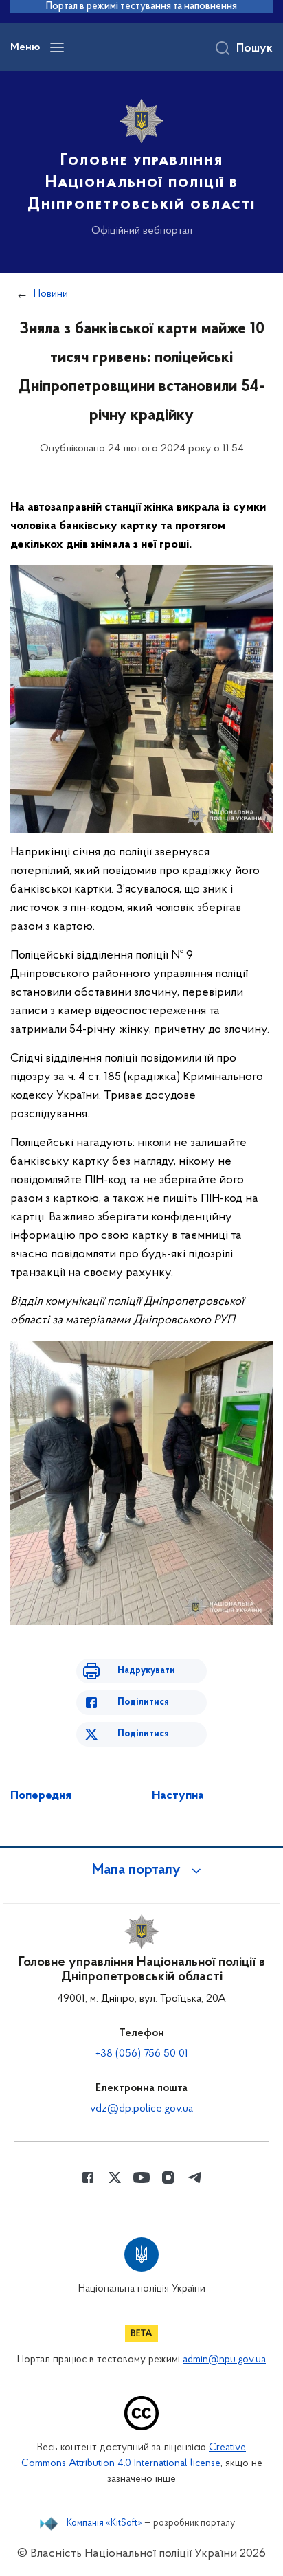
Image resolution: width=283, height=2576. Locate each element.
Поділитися (143, 1702)
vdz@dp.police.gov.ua (141, 2109)
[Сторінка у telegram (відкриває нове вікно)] (195, 2177)
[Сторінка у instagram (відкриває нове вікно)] (168, 2177)
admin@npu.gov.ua (224, 2360)
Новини (51, 294)
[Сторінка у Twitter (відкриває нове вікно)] (115, 2177)
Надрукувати (146, 1671)
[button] (141, 1870)
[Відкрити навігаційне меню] (57, 47)
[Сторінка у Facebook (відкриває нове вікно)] (88, 2177)
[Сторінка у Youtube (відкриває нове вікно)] (141, 2177)
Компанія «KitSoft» (104, 2524)
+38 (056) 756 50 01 (142, 2054)
